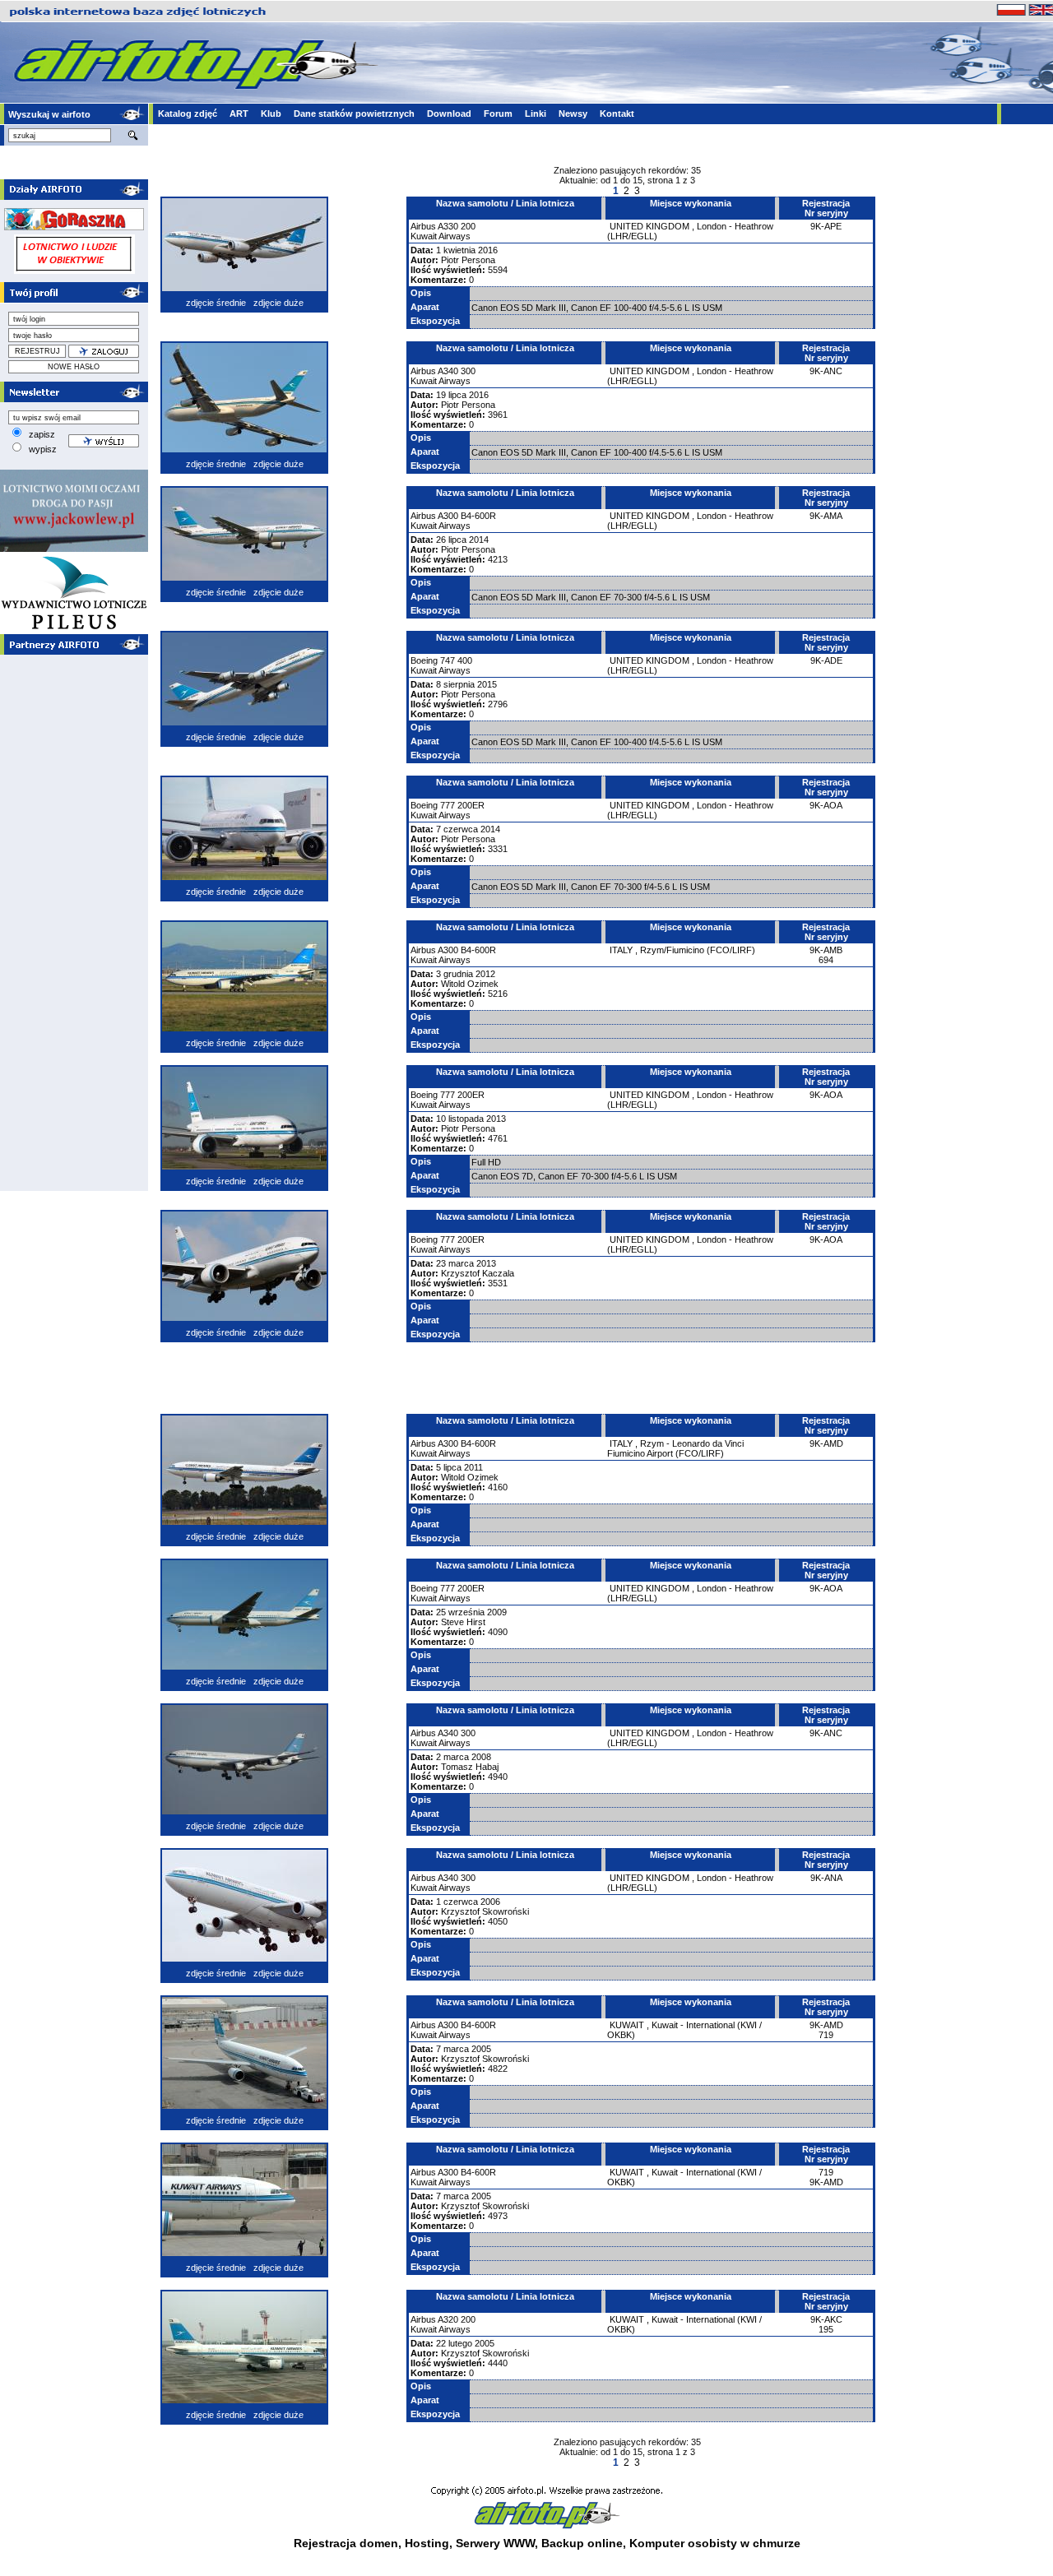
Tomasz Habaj (470, 1767)
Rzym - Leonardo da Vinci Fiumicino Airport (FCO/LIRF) (675, 1448)
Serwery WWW (495, 2543)
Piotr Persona (468, 260)
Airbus (423, 226)
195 (826, 2329)
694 (826, 960)
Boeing (424, 660)
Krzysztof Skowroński (485, 1911)
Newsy (573, 114)
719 (826, 2035)
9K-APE (826, 226)
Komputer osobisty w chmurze (715, 2543)
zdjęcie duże (278, 303)
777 (448, 805)
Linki (536, 114)
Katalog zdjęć (188, 114)
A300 (448, 516)
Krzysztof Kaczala (478, 1273)
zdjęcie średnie (216, 303)
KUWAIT (627, 2025)
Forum (498, 114)
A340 (448, 371)
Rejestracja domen (346, 2543)
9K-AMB (826, 950)
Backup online (582, 2543)
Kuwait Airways (441, 236)
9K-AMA (826, 516)
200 (468, 226)
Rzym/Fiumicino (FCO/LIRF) (698, 950)
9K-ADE (826, 660)
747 (448, 660)
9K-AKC (826, 2319)
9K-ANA (826, 1878)
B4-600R (478, 516)
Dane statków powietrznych (354, 114)
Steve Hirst (463, 1622)
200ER (471, 805)
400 (465, 660)
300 (468, 371)
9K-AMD (826, 1443)
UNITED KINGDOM (649, 226)
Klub (271, 114)
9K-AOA (826, 805)
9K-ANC (826, 371)
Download (449, 114)
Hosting (427, 2543)
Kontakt (617, 114)
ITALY (621, 950)
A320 (448, 2319)
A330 (448, 226)
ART (239, 114)
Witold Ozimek (470, 984)
